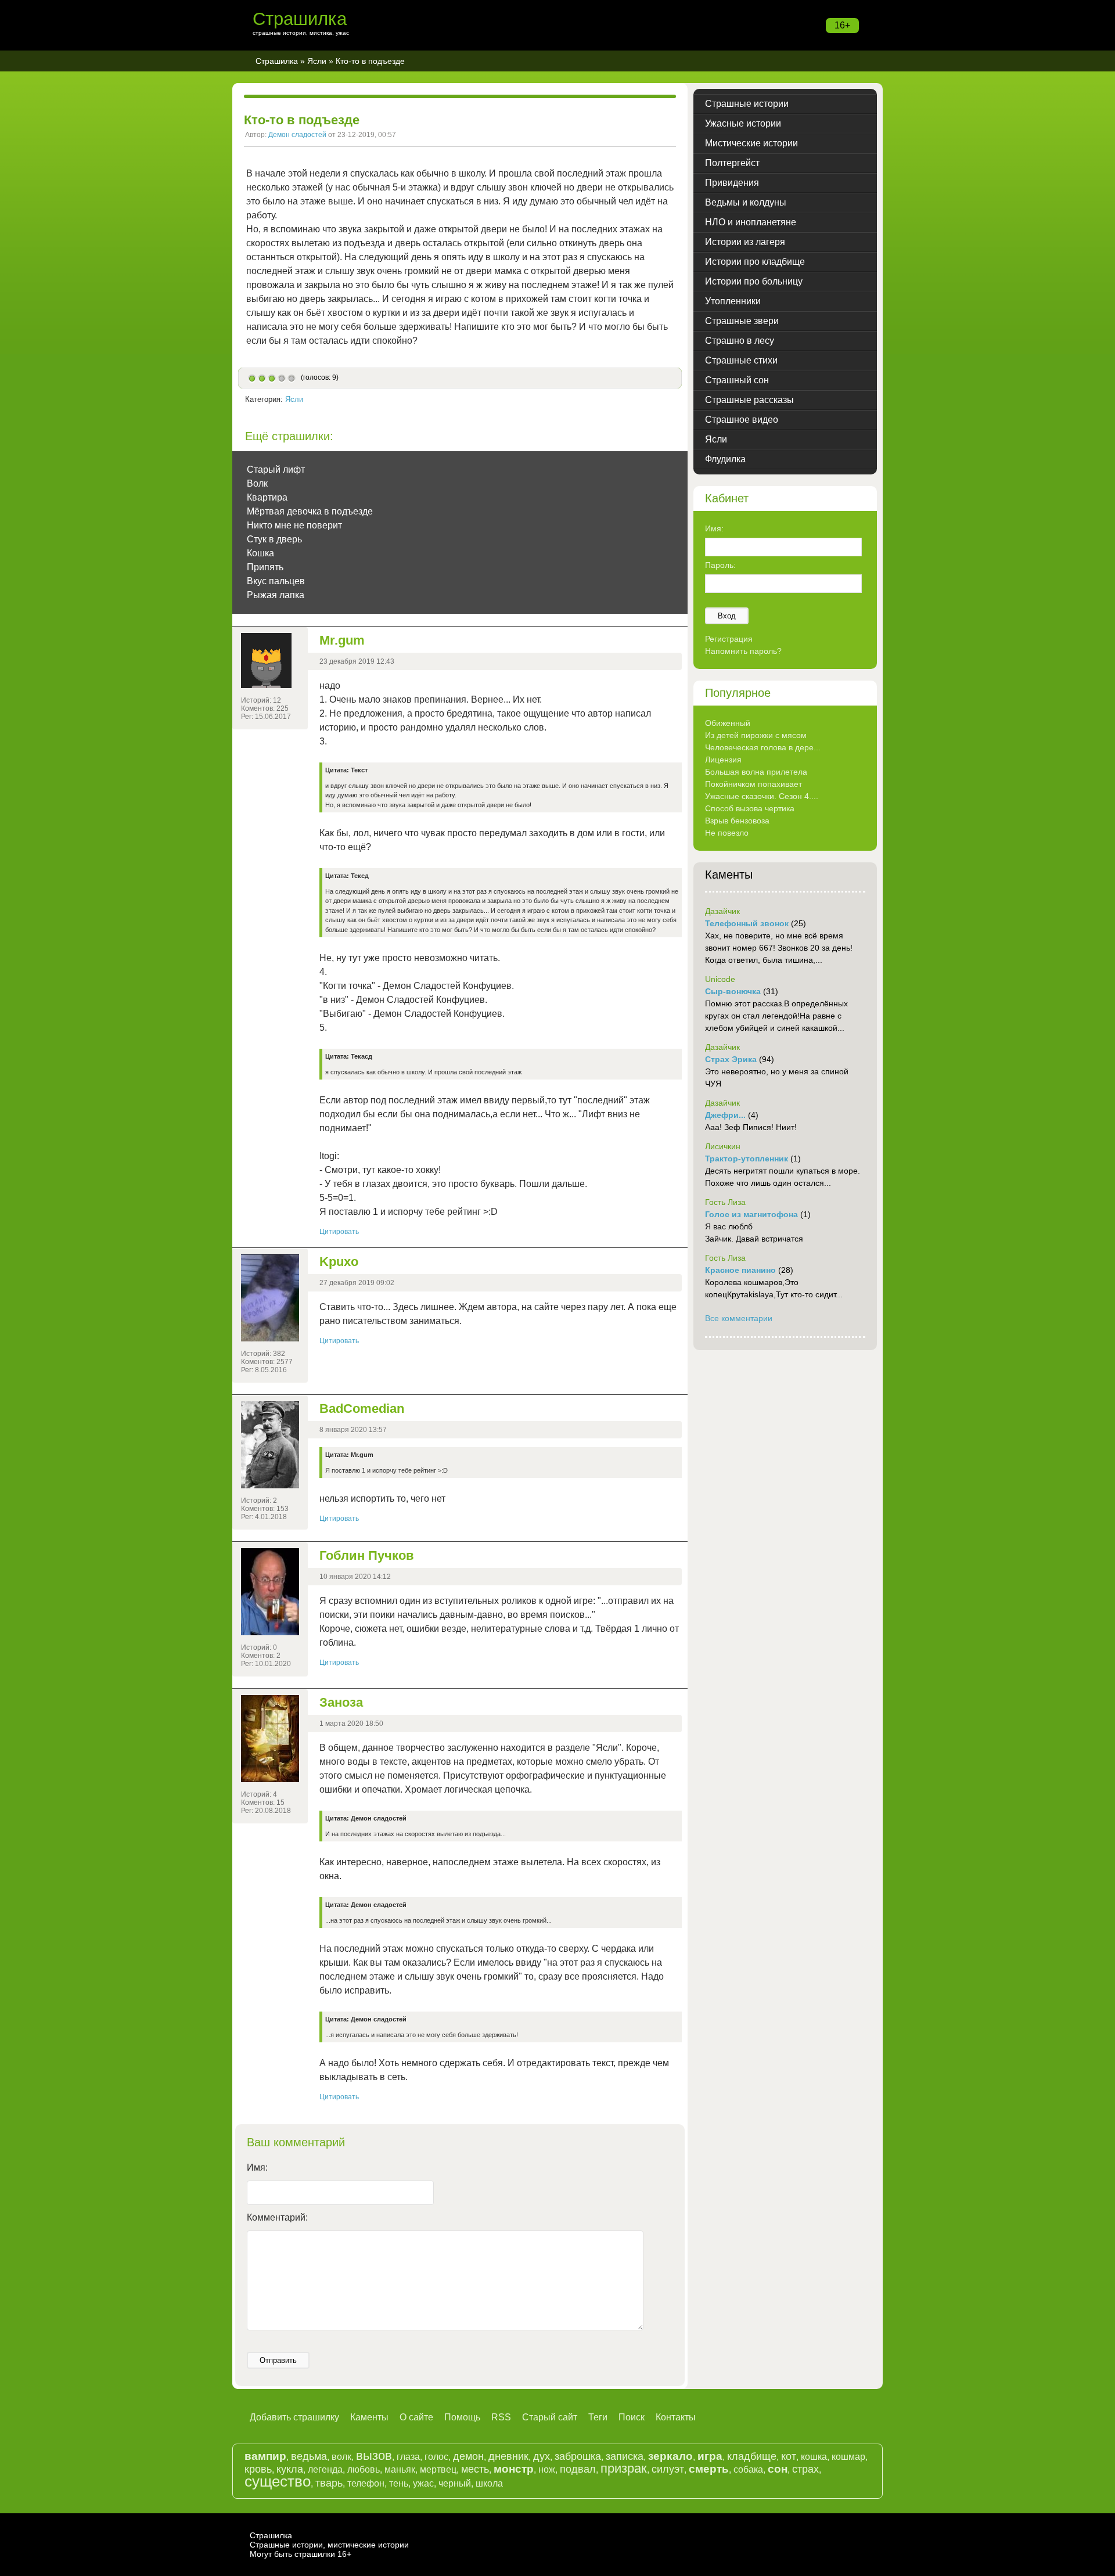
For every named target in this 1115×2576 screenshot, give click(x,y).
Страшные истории (747, 104)
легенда (325, 2469)
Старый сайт (550, 2417)
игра (710, 2456)
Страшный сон (737, 380)
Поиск (632, 2417)
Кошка (260, 553)
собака (748, 2469)
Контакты (676, 2417)
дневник (508, 2456)
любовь (364, 2469)
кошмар (848, 2457)
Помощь (462, 2417)
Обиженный (728, 723)
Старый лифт (276, 469)
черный (455, 2483)
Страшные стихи (741, 360)
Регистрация (729, 639)
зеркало (670, 2456)
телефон (366, 2483)
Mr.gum (342, 640)
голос (436, 2457)
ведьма (309, 2456)
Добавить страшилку (294, 2417)
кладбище (752, 2456)
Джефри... (725, 1115)
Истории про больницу (754, 281)
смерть (709, 2469)
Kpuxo (339, 1262)
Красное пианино (740, 1270)
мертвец (438, 2469)
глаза (408, 2457)
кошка (814, 2457)
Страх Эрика (731, 1059)
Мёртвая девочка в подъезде (310, 511)
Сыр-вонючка (733, 991)
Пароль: (720, 565)
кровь (258, 2469)
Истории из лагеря (745, 242)
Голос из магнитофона (751, 1214)
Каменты (369, 2417)
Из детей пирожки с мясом (756, 735)
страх (805, 2469)
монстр (514, 2469)
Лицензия (723, 760)
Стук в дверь (274, 539)
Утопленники (733, 301)
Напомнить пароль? (743, 651)
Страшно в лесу (740, 341)
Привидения (732, 183)
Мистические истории (751, 143)
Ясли (317, 61)
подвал (578, 2469)
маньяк (400, 2469)
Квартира (267, 497)
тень (399, 2483)
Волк (257, 483)
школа (489, 2483)
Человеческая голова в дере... (763, 747)
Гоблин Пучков (367, 1555)
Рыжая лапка (276, 595)
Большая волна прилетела (756, 772)
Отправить (278, 2360)
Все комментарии (739, 1318)
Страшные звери (742, 321)
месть (475, 2469)
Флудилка (725, 459)
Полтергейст (732, 163)
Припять (265, 567)
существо (278, 2481)
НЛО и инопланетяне (751, 222)
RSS (501, 2417)
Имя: (257, 2167)
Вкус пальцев (276, 581)
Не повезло (727, 833)
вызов (374, 2456)
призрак (624, 2468)
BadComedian (362, 1408)
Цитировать (339, 1232)
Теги (598, 2417)
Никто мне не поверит (294, 525)
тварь (329, 2483)
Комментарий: (277, 2217)
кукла (290, 2469)
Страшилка (300, 19)
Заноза (341, 1702)
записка (625, 2456)
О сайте (416, 2417)
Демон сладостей (297, 135)
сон (778, 2469)
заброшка (578, 2456)
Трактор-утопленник (747, 1159)
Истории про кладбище (755, 262)
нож (547, 2469)
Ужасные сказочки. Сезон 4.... (762, 796)
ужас (423, 2483)
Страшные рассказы (749, 400)
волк (341, 2457)
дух (542, 2456)
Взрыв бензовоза (737, 821)
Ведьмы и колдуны (746, 202)
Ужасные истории (743, 123)
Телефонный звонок (747, 923)
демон (468, 2456)
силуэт (668, 2469)
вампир (265, 2456)
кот (789, 2456)
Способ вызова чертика (750, 808)
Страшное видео (742, 420)
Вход (727, 616)
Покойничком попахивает (753, 784)
